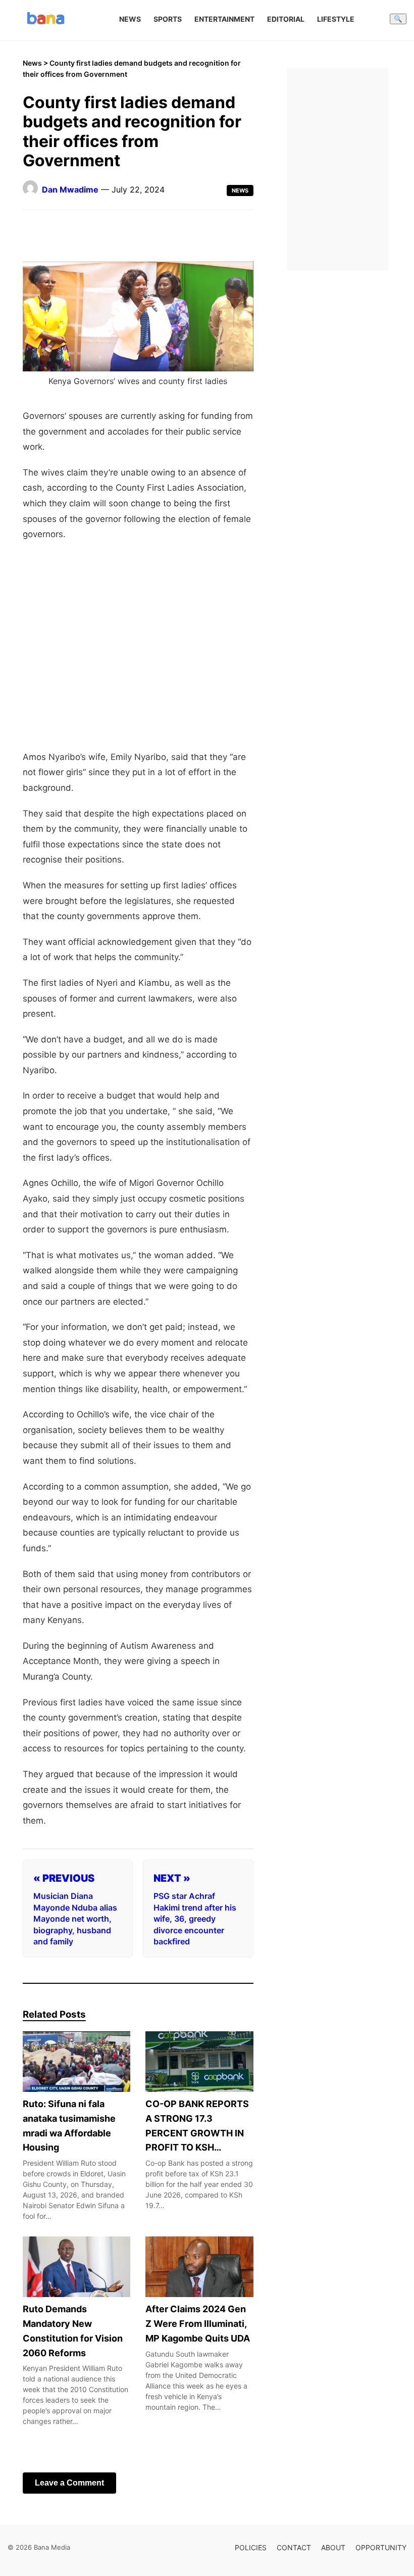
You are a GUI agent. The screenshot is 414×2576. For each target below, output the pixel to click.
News (130, 19)
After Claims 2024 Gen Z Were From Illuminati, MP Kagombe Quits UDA (198, 2324)
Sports (168, 19)
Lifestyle (336, 19)
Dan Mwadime (70, 189)
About (333, 2547)
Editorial (286, 19)
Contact (294, 2547)
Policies (251, 2547)
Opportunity (381, 2547)
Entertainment (224, 19)
